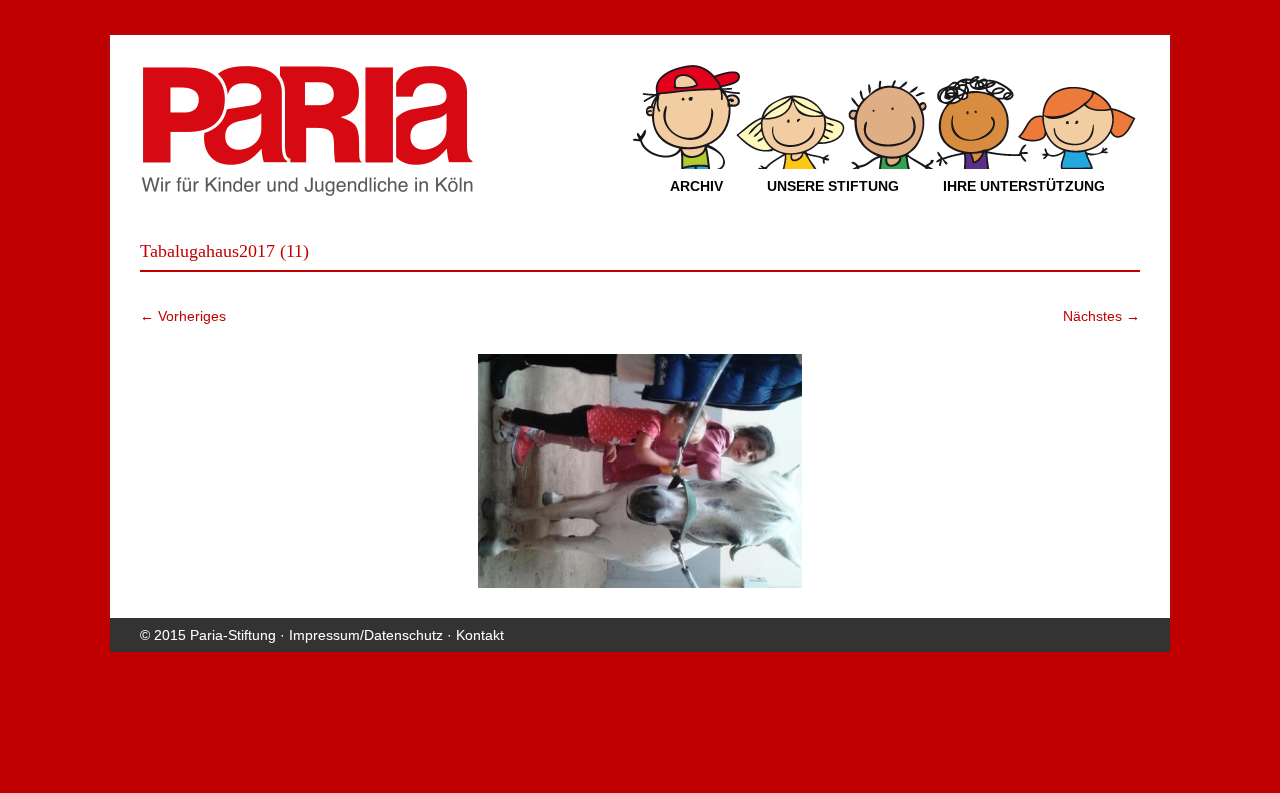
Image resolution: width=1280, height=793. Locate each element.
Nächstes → (1101, 316)
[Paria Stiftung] (307, 190)
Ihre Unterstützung (1024, 186)
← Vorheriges (183, 316)
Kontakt (480, 635)
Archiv (696, 186)
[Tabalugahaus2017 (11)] (640, 471)
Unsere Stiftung (833, 186)
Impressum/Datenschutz (366, 635)
